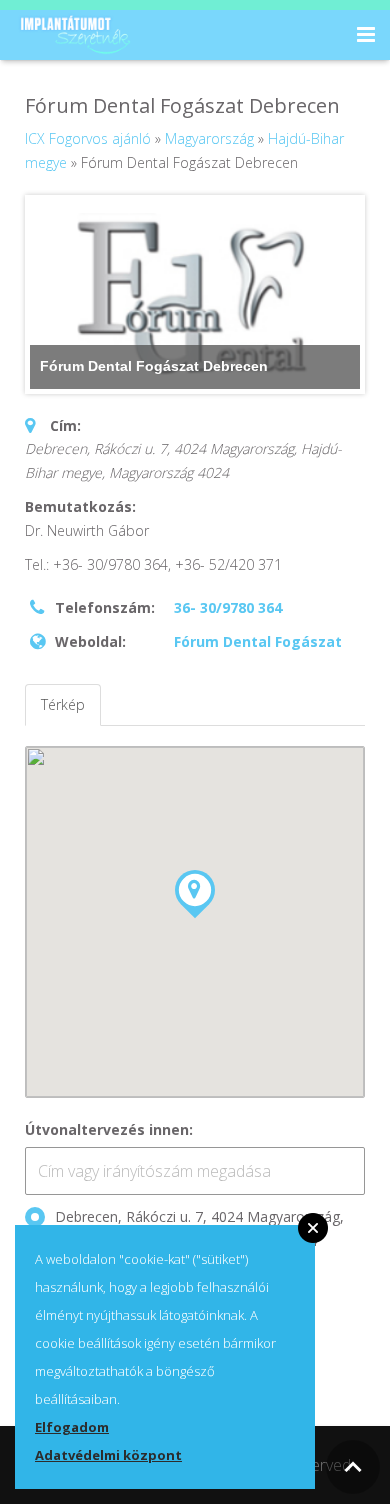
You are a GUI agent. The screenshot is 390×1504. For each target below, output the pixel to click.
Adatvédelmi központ (108, 1455)
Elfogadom (72, 1427)
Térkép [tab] (63, 704)
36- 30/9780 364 (228, 607)
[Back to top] (353, 1467)
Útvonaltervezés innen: (109, 1129)
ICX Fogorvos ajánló (88, 138)
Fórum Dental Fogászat (258, 641)
